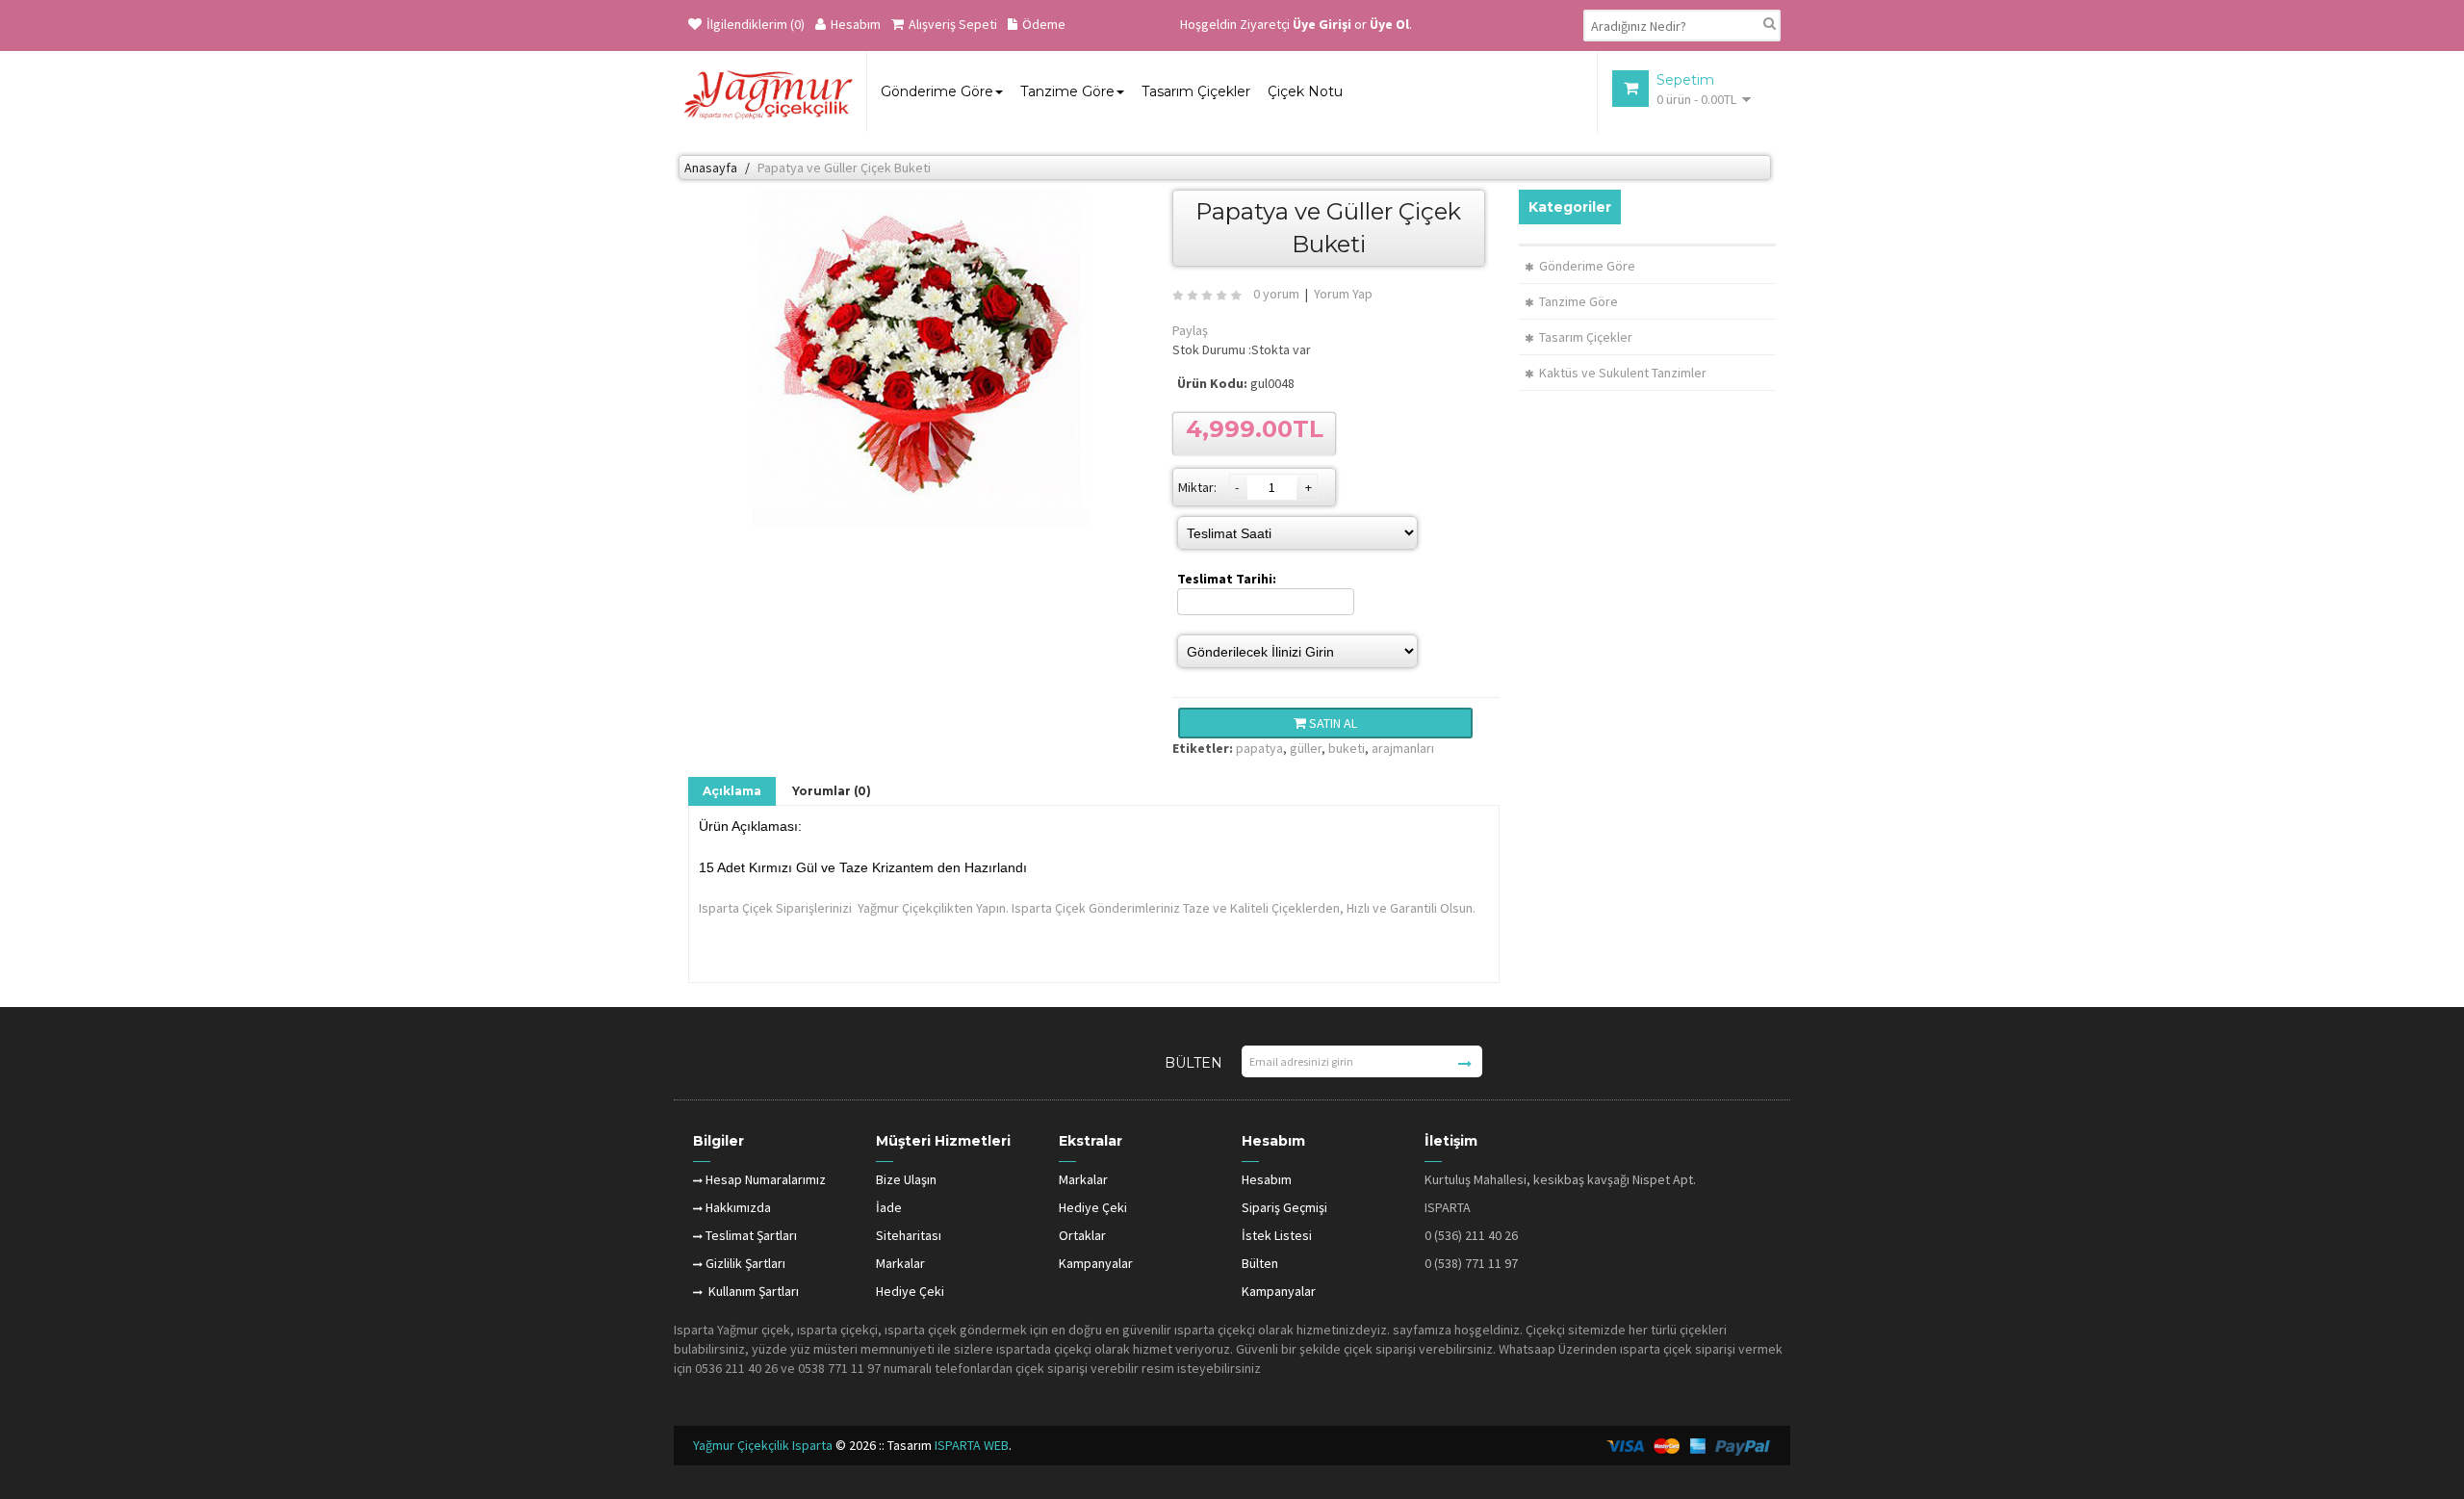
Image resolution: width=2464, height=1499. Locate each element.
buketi (1347, 748)
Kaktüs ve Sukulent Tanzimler (1623, 373)
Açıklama (732, 791)
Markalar (900, 1263)
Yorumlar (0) (832, 791)
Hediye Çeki (910, 1291)
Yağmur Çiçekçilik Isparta (764, 1445)
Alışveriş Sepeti (953, 24)
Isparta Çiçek (736, 908)
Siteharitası (909, 1235)
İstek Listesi (1277, 1235)
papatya (1259, 748)
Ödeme (1044, 24)
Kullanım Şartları (752, 1291)
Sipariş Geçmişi (1284, 1207)
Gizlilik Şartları (745, 1263)
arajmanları (1403, 748)
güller (1306, 748)
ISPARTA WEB (972, 1445)
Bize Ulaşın (906, 1179)
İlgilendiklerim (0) (756, 24)
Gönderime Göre (1587, 266)
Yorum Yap (1343, 294)
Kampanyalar (1096, 1263)
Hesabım (856, 24)
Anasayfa (711, 168)
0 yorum (1276, 294)
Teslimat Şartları (751, 1235)
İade (889, 1207)
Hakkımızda (738, 1207)
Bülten (1260, 1263)
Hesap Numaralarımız (766, 1179)
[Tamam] (1465, 1064)
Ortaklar (1082, 1235)
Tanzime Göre (1578, 301)
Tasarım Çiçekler (1586, 337)
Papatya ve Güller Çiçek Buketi (844, 168)
